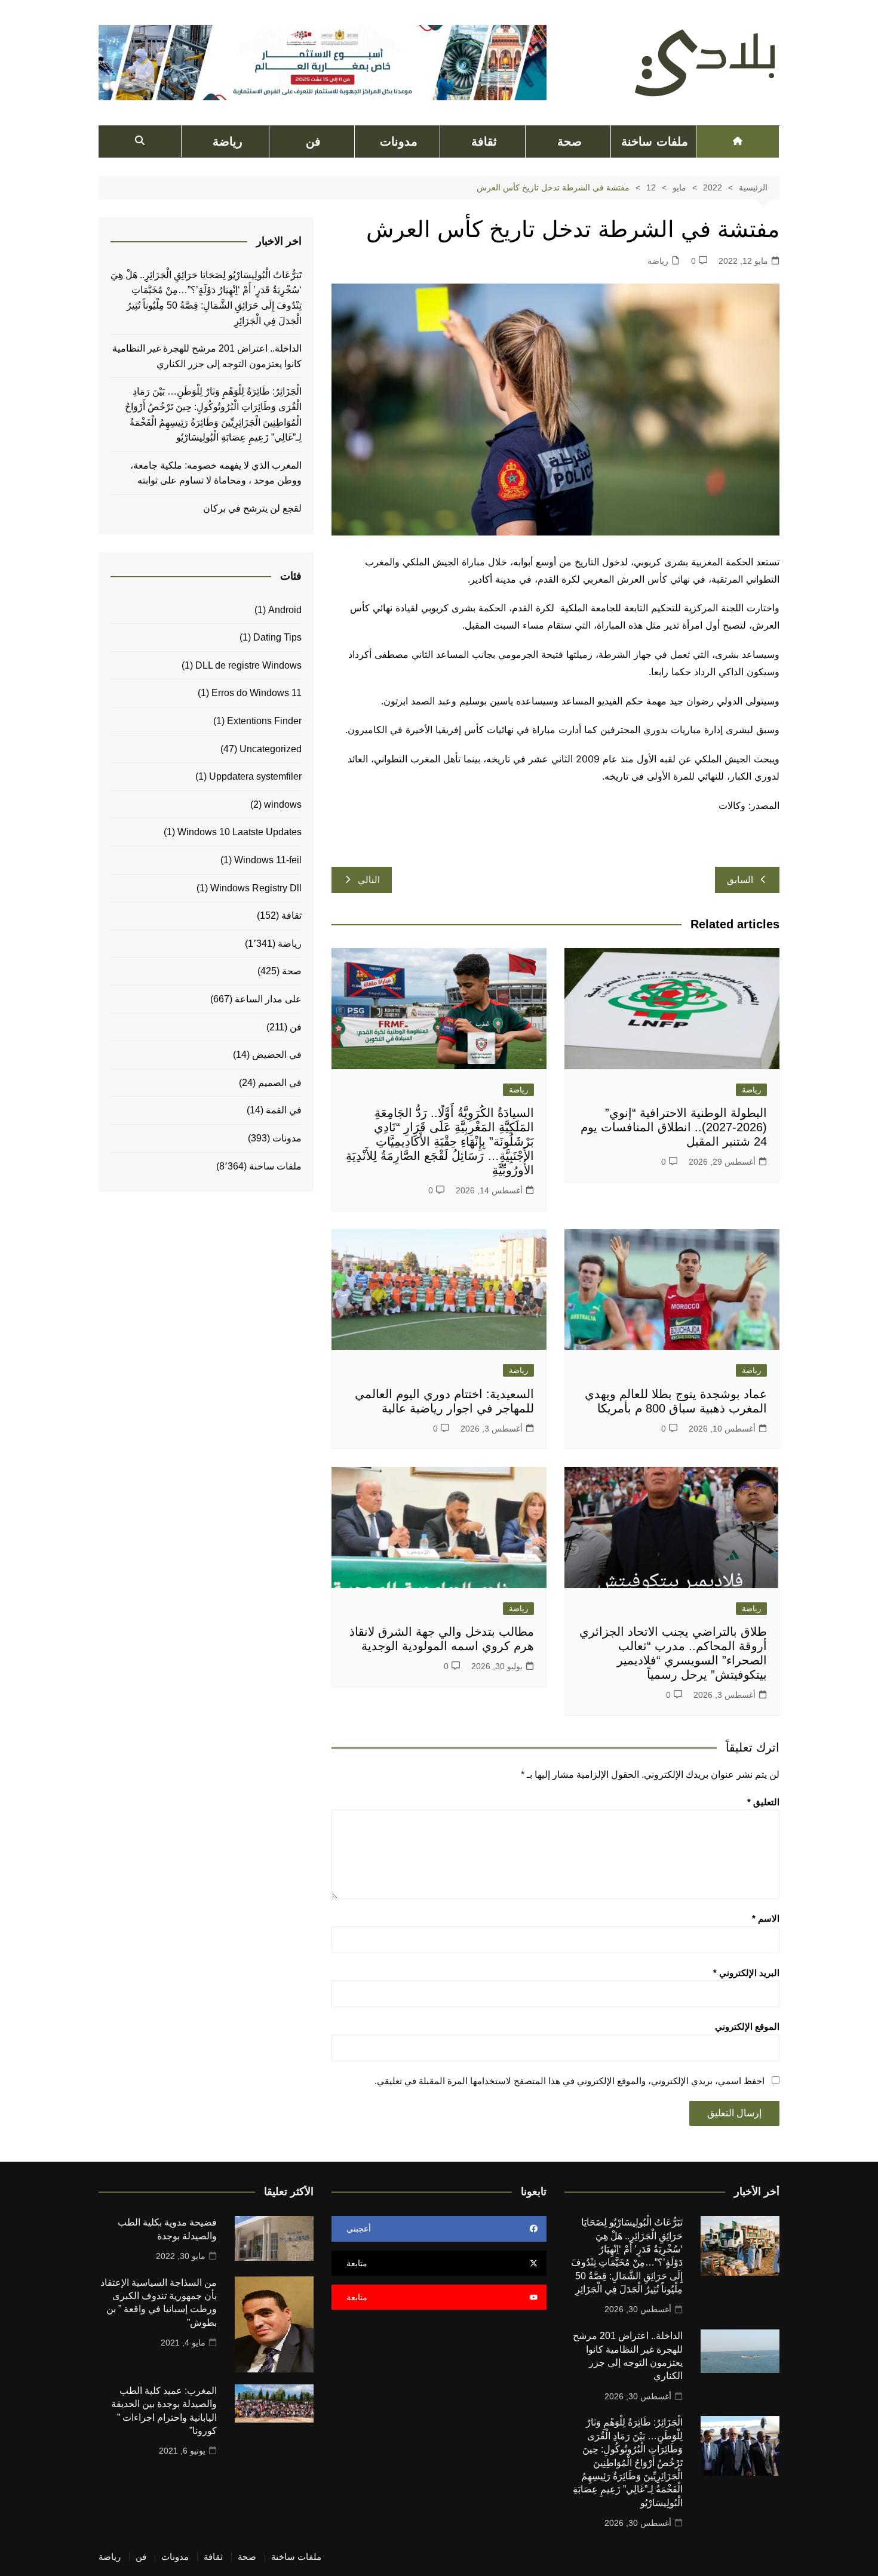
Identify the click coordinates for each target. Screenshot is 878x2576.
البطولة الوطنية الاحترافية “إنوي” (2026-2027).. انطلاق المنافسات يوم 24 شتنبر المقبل (674, 1127)
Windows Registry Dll (256, 888)
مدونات (399, 141)
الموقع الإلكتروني (747, 2026)
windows (283, 804)
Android (285, 610)
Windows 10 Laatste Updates (240, 832)
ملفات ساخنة (654, 141)
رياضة (228, 141)
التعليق (763, 1802)
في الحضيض (277, 1055)
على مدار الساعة (268, 999)
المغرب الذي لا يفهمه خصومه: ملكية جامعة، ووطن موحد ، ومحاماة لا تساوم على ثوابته (216, 473)
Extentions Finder (264, 721)
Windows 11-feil (268, 860)
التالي (369, 880)
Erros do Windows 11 (257, 693)
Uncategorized (271, 749)
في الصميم (280, 1083)
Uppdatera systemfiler (255, 776)
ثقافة (484, 141)
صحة (570, 141)
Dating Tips (277, 637)
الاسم (766, 1918)
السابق (740, 880)
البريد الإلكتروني (746, 1973)
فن (313, 141)
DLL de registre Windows (248, 665)
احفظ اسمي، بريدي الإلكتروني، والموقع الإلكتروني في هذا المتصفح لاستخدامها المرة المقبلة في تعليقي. (570, 2081)
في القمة (284, 1110)
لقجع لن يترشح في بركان (251, 508)
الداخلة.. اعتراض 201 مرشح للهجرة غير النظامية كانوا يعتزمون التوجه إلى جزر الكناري (207, 356)
